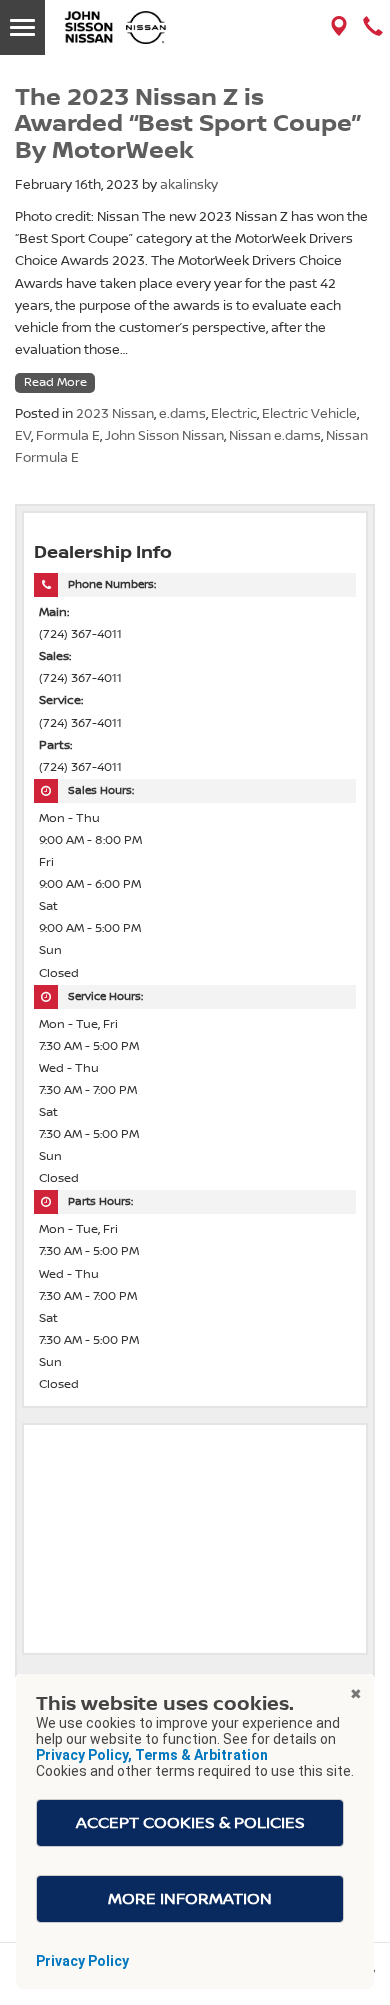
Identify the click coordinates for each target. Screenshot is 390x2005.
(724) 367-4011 (80, 634)
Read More (55, 382)
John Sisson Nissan (164, 436)
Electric (234, 414)
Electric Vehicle (309, 414)
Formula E (68, 436)
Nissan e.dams (275, 436)
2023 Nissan (115, 414)
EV (23, 436)
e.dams (182, 414)
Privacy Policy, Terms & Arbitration (152, 1755)
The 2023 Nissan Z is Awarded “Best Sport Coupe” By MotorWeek (188, 124)
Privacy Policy (82, 1961)
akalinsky (189, 185)
